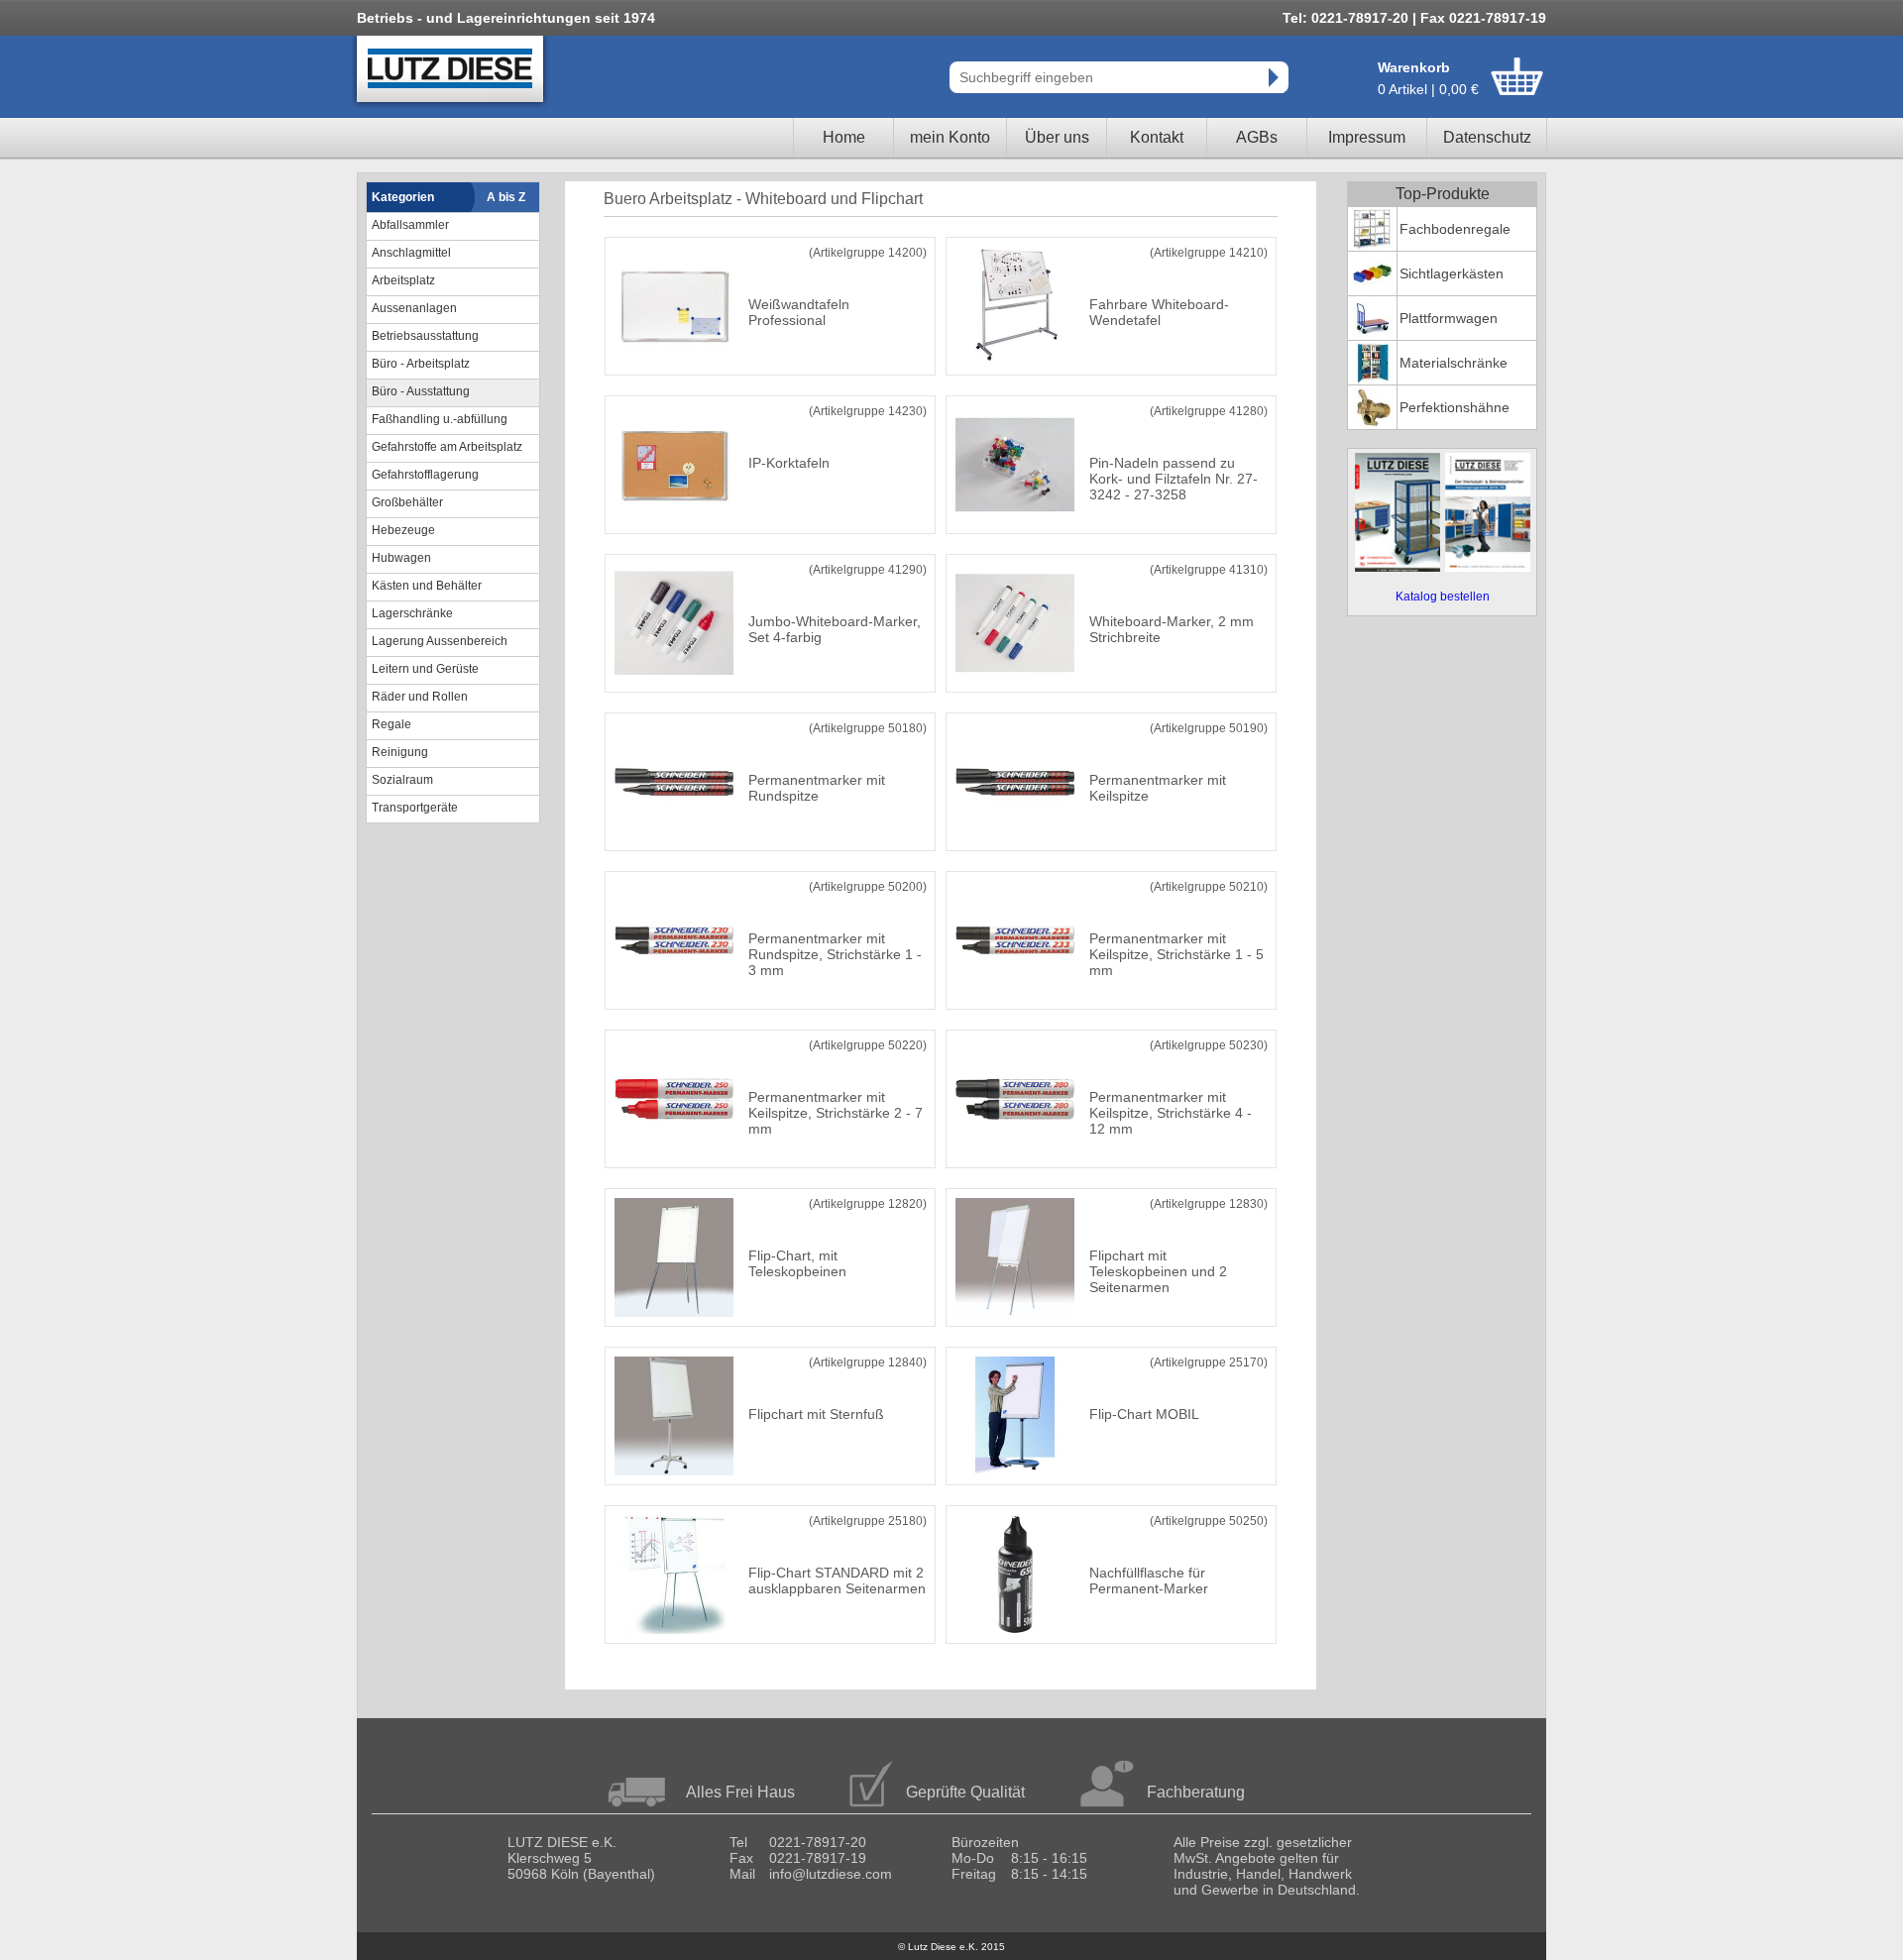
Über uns (1057, 137)
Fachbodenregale (1455, 229)
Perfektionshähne (1455, 407)
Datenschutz (1487, 137)
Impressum (1367, 137)
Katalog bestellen (1443, 597)
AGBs (1257, 137)
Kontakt (1157, 137)
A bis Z (506, 197)
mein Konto (950, 137)
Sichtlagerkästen (1452, 273)
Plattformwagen (1449, 318)
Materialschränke (1454, 363)
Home (844, 137)
